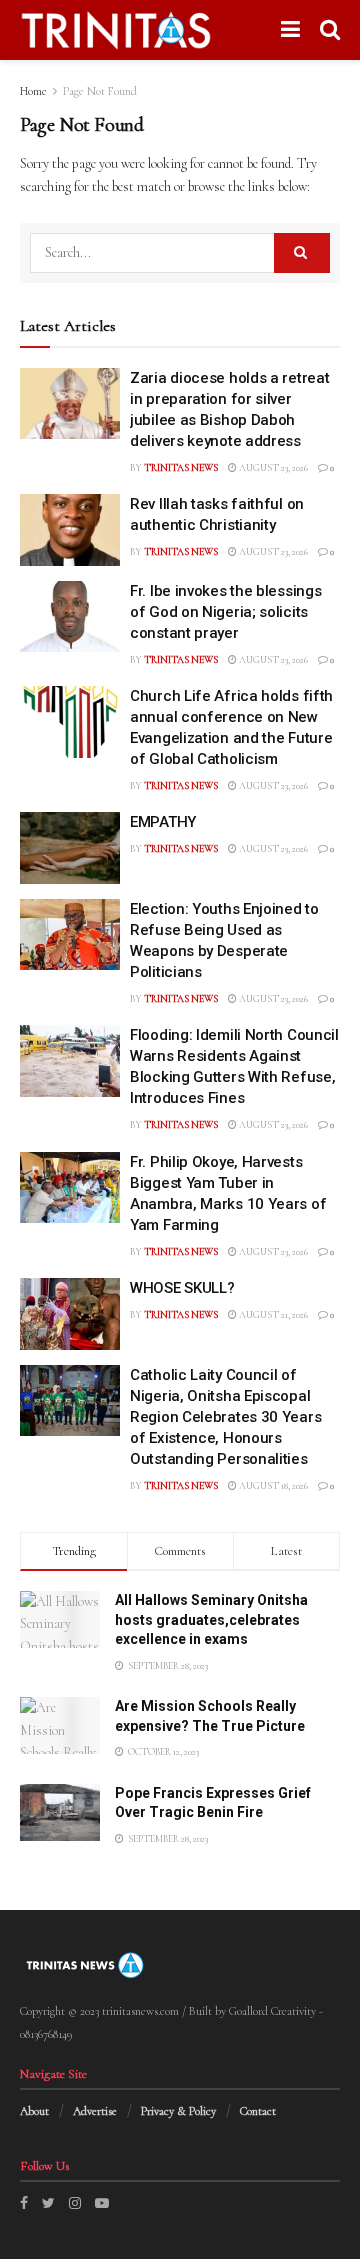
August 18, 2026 (272, 1486)
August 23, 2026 (272, 468)
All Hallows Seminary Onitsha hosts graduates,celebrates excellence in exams (211, 1619)
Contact (258, 2111)
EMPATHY (163, 822)
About (34, 2111)
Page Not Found (100, 91)
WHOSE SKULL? (182, 1288)
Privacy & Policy (178, 2111)
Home (33, 91)
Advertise (95, 2111)
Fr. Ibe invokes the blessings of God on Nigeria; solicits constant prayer (225, 612)
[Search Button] (302, 253)
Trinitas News (181, 468)
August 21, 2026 (272, 1315)
